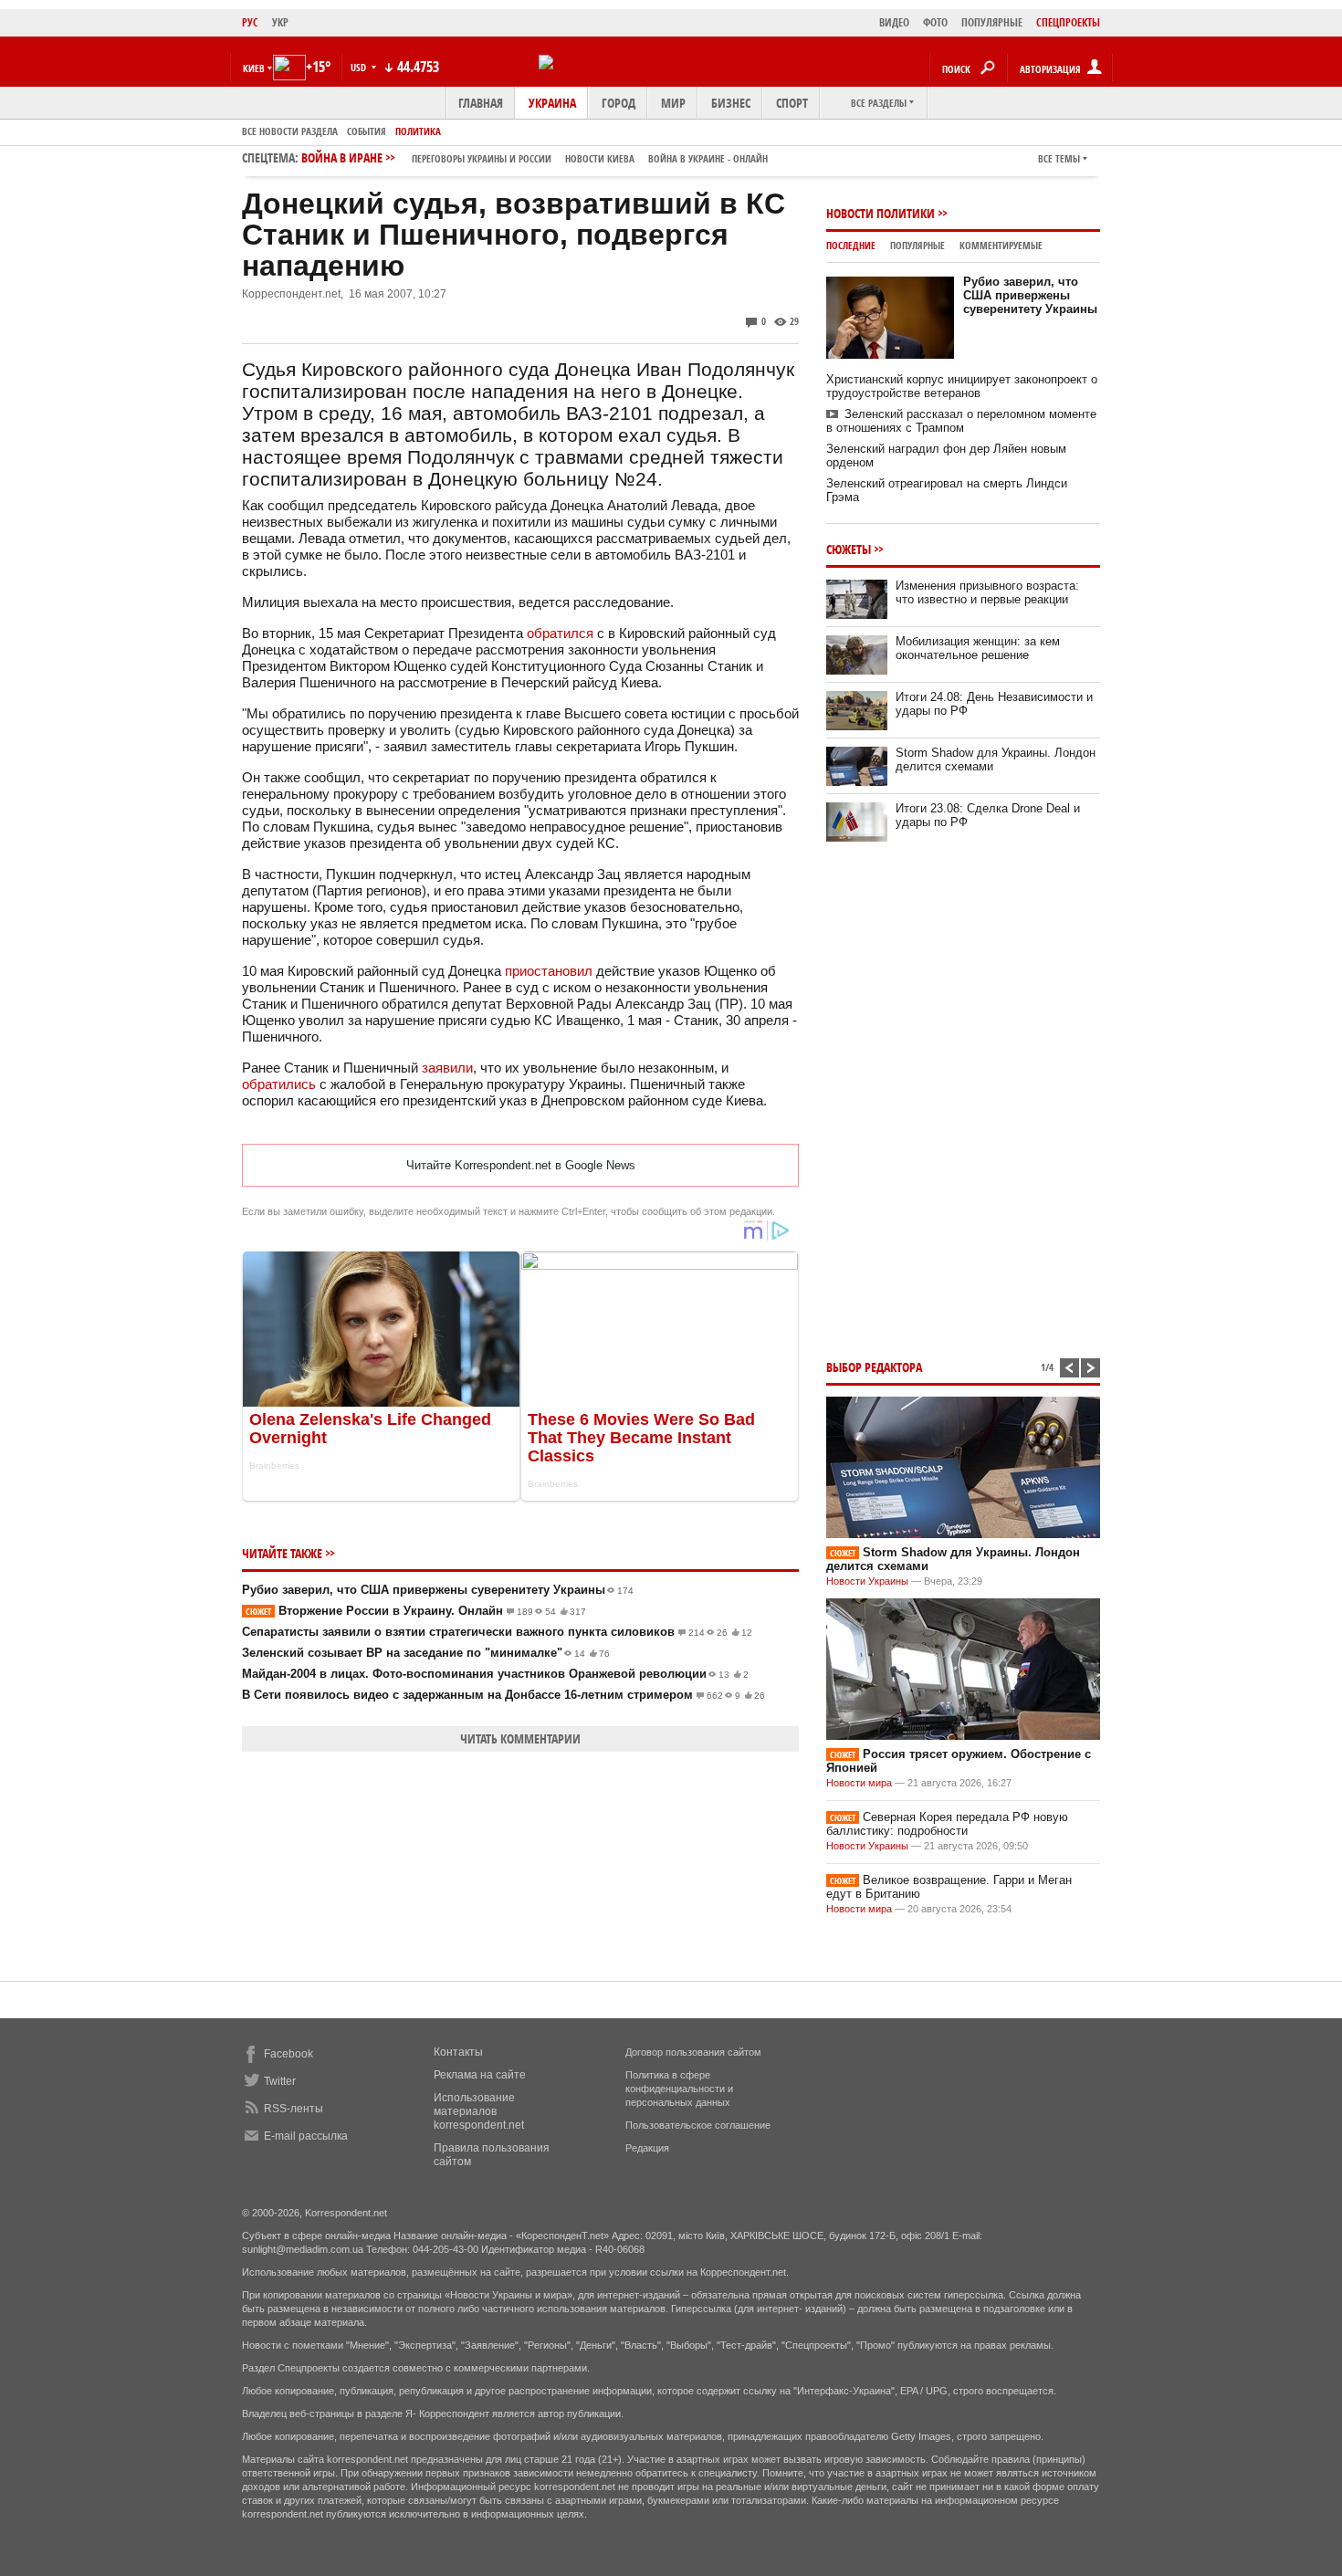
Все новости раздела (290, 131)
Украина (552, 103)
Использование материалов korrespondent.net (479, 2111)
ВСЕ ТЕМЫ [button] (1059, 158)
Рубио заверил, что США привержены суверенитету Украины (438, 1590)
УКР (280, 22)
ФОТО (935, 22)
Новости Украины (867, 1581)
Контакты (458, 2052)
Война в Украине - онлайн (708, 158)
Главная (481, 103)
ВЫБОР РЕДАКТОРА (874, 1367)
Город (619, 103)
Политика (418, 131)
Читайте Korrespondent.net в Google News (521, 1165)
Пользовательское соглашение (698, 2125)
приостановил (549, 971)
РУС (250, 22)
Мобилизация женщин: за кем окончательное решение (978, 648)
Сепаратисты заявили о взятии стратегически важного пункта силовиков (497, 1632)
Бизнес (731, 103)
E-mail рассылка (306, 2136)
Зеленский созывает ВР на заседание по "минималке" (426, 1653)
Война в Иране (535, 157)
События (367, 131)
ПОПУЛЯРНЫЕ (992, 22)
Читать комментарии (520, 1738)
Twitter (280, 2081)
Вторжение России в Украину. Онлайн (416, 1611)
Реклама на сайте (480, 2075)
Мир (673, 103)
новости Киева (600, 158)
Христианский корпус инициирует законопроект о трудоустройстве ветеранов (962, 386)
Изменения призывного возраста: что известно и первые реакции (987, 592)
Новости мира (859, 1783)
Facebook (288, 2054)
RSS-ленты (294, 2109)
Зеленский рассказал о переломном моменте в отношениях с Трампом (961, 421)
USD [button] (360, 67)
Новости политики (881, 213)
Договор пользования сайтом (693, 2052)
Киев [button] (254, 68)
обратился (560, 633)
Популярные (917, 245)
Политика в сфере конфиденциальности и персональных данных (679, 2089)
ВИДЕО (894, 22)
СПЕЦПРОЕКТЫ (1068, 22)
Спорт (792, 103)
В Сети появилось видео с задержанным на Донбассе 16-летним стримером (503, 1695)
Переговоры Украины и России (482, 158)
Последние (851, 245)
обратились (279, 1084)
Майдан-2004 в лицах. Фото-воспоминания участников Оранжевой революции (495, 1674)
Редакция (647, 2148)
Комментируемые (1001, 245)
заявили (447, 1068)
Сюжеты (849, 549)
